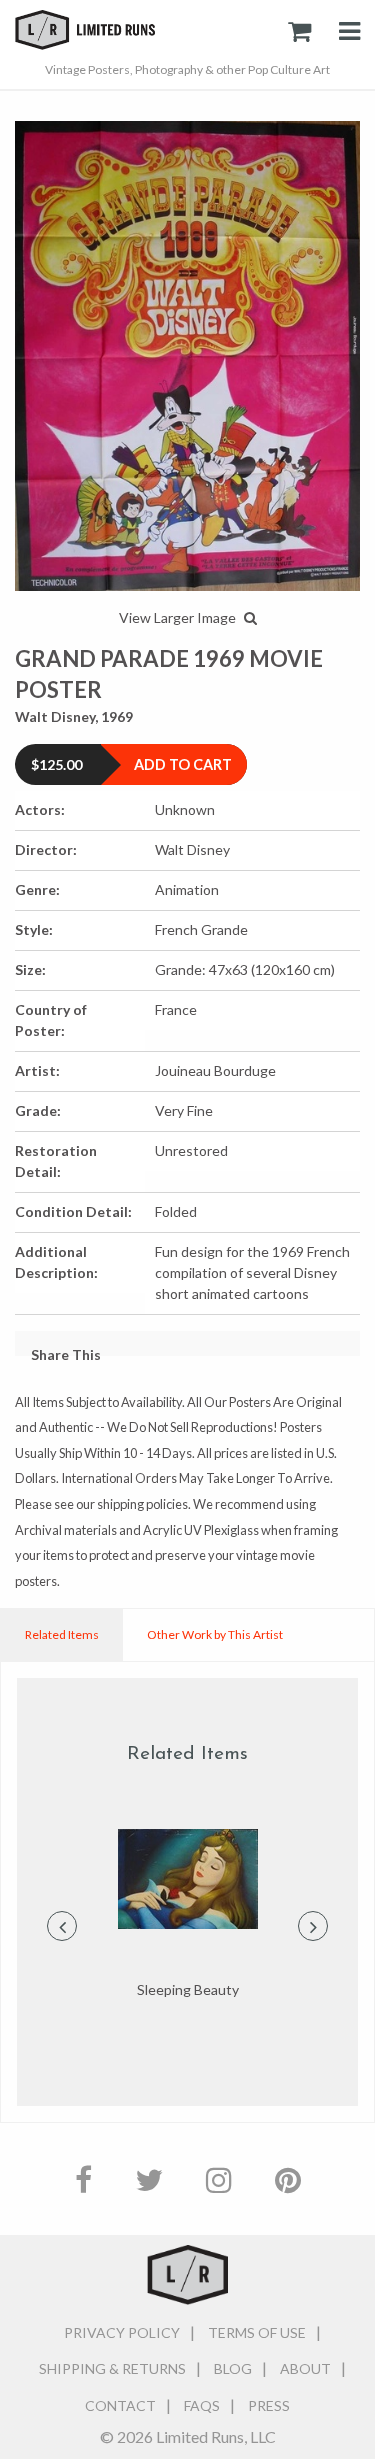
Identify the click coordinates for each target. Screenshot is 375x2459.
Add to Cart (183, 764)
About (305, 2368)
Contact (120, 2405)
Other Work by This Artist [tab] (215, 1634)
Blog (233, 2368)
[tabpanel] (187, 1915)
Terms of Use (257, 2332)
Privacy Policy (122, 2332)
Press (269, 2405)
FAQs (202, 2405)
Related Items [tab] (62, 1634)
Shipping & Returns (112, 2368)
